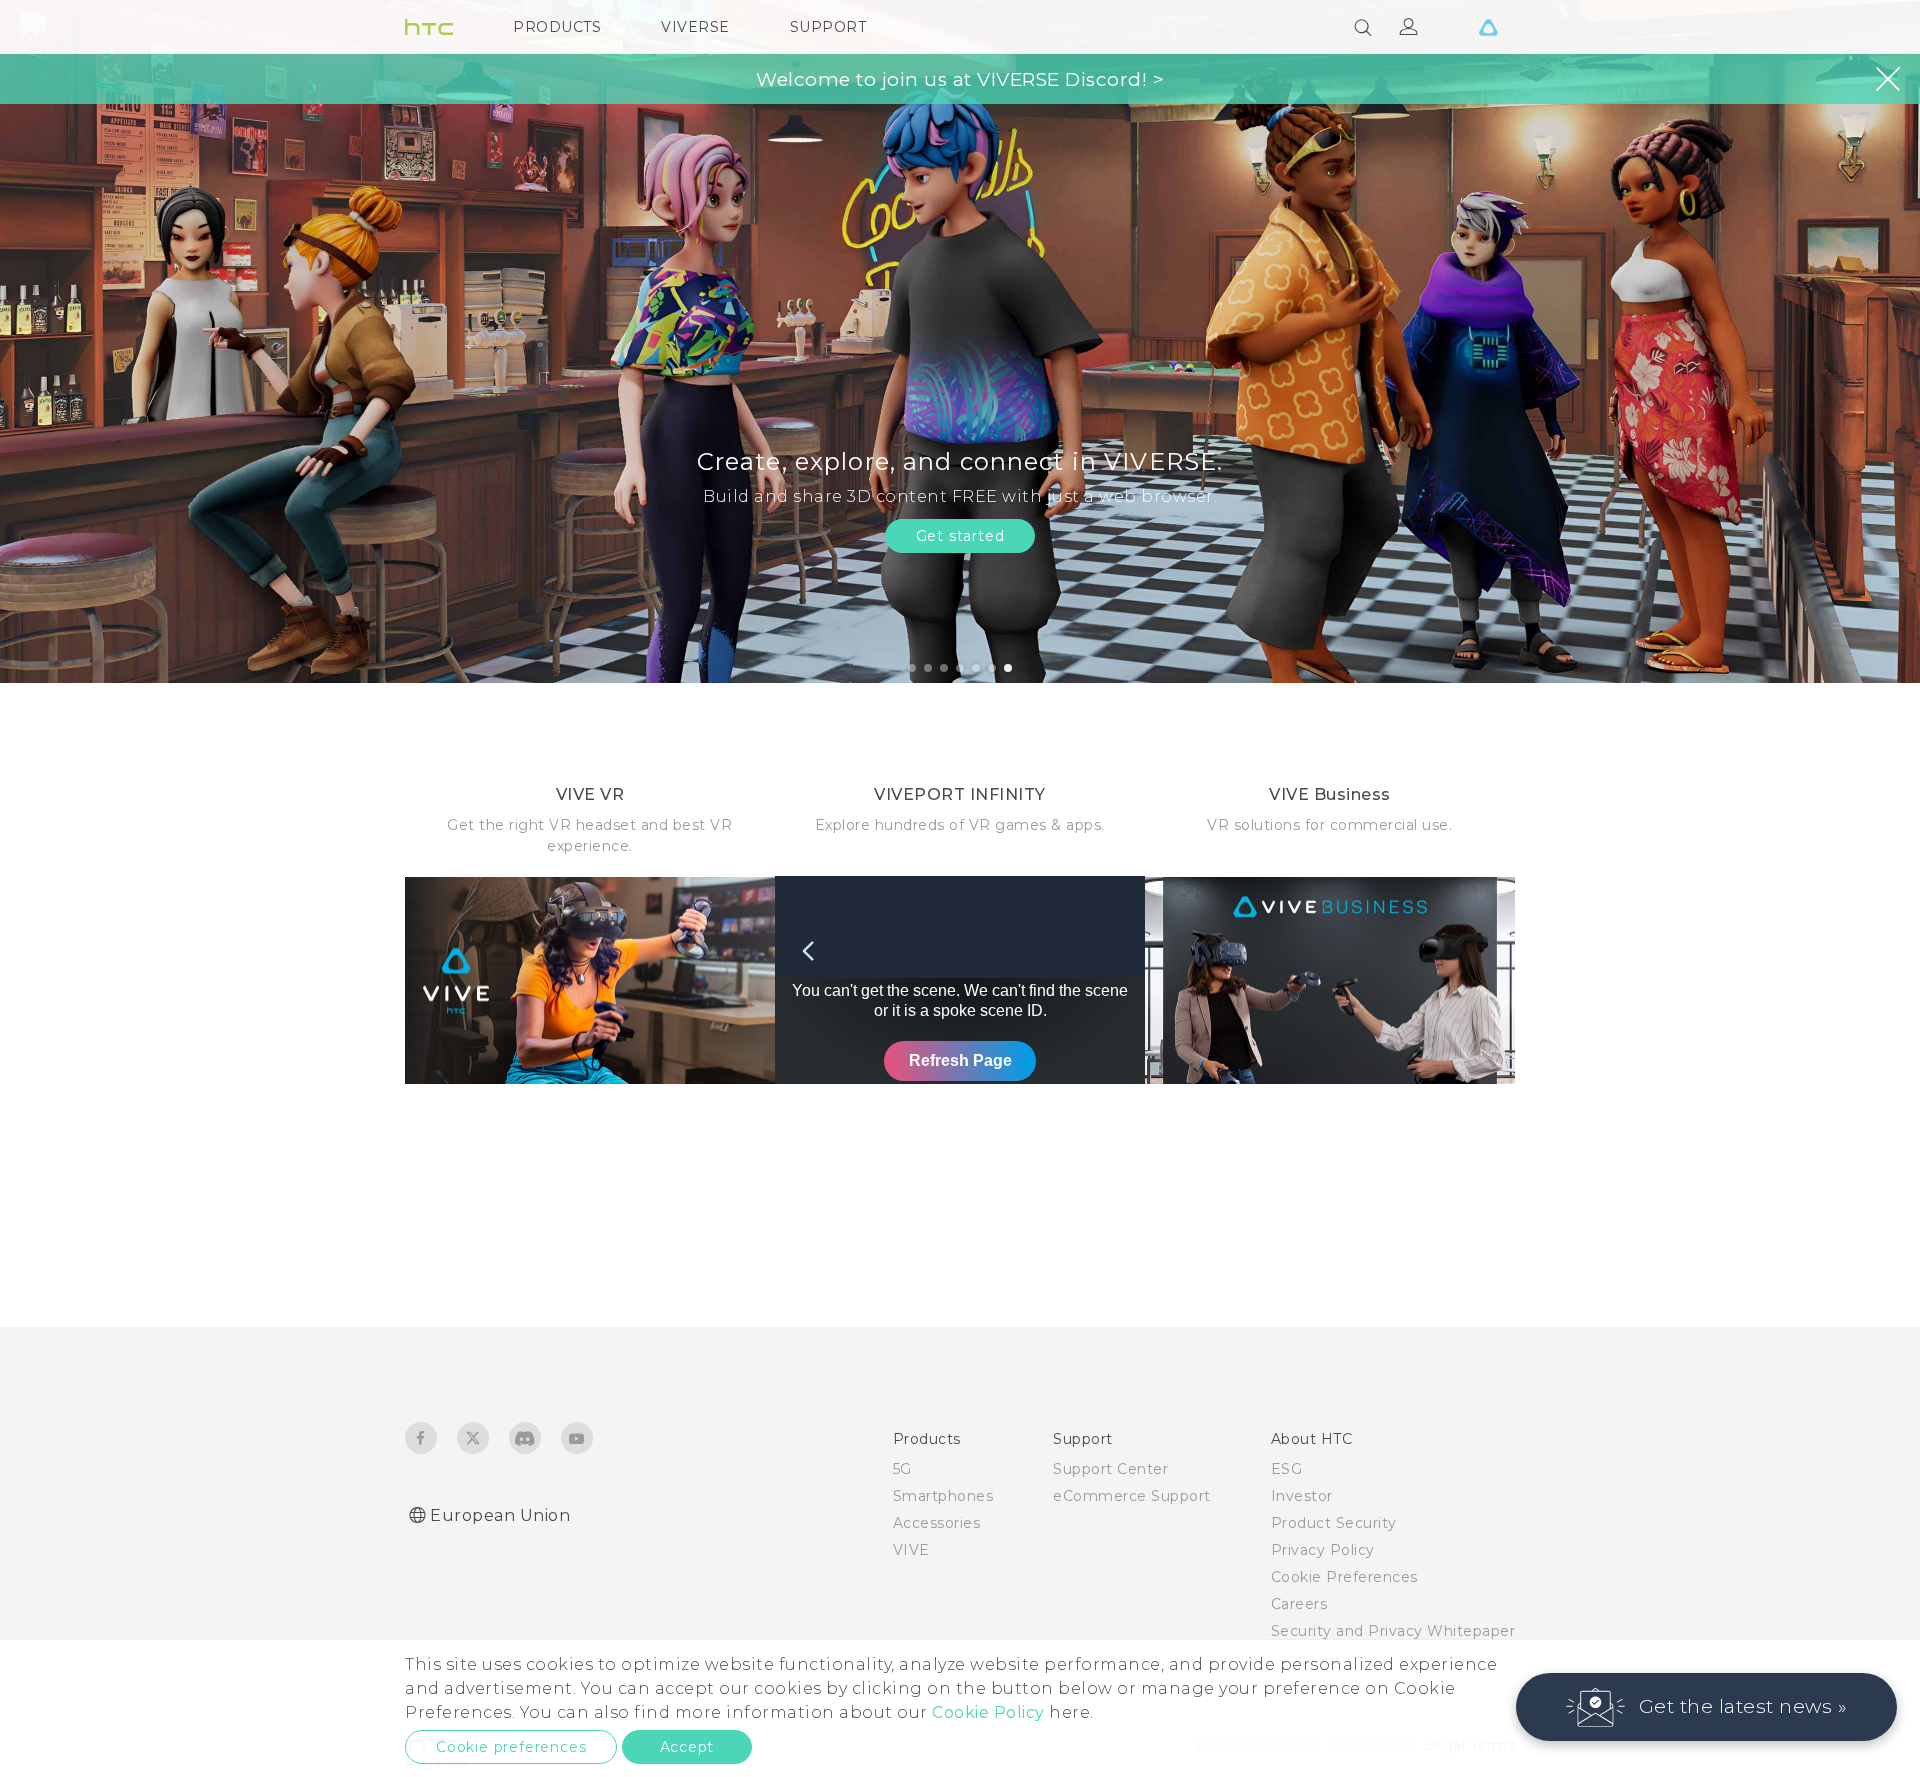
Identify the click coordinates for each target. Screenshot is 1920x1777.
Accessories (937, 1523)
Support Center (1110, 1469)
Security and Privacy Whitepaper (1393, 1631)
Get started (960, 536)
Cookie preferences (511, 1747)
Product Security (1334, 1523)
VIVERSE (695, 27)
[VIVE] (1488, 27)
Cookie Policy (988, 1712)
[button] (1707, 1707)
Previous (55, 341)
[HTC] (429, 27)
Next (1862, 341)
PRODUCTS (557, 27)
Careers (1299, 1604)
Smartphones (943, 1496)
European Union (500, 1515)
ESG (1287, 1469)
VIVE (911, 1550)
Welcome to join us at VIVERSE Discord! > (960, 79)
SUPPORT (828, 27)
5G (902, 1469)
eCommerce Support (1132, 1496)
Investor (1302, 1496)
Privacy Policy (1323, 1550)
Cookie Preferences (1344, 1577)
